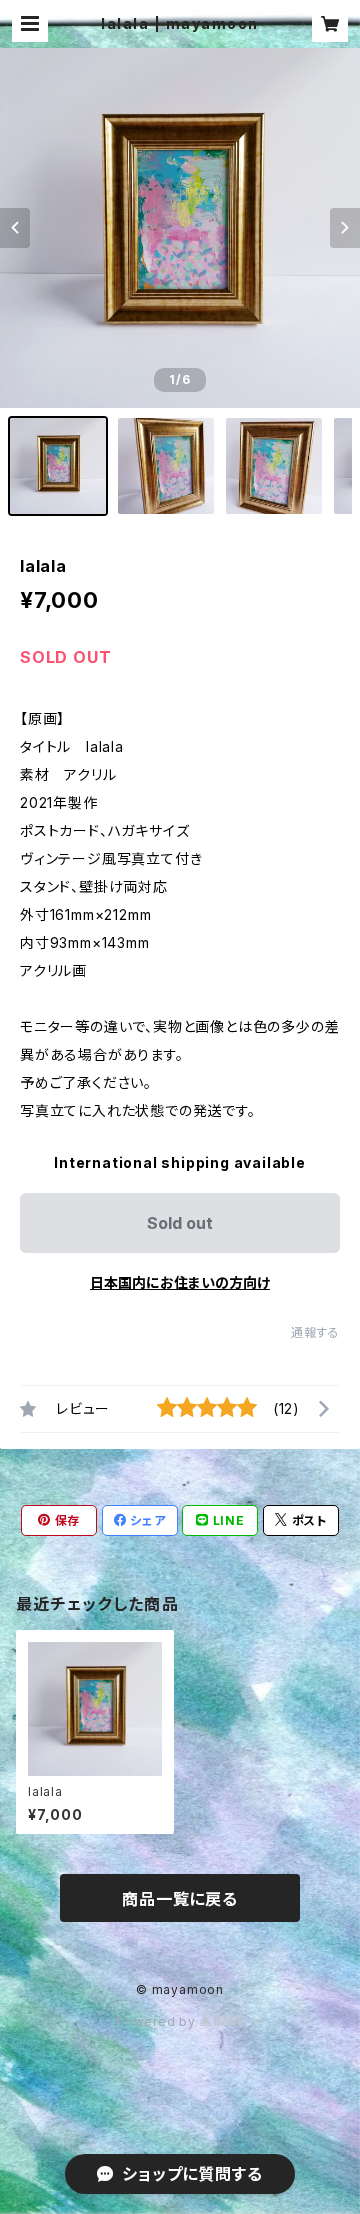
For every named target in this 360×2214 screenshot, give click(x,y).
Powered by (158, 2021)
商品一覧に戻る (180, 1899)
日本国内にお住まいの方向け (180, 1282)
